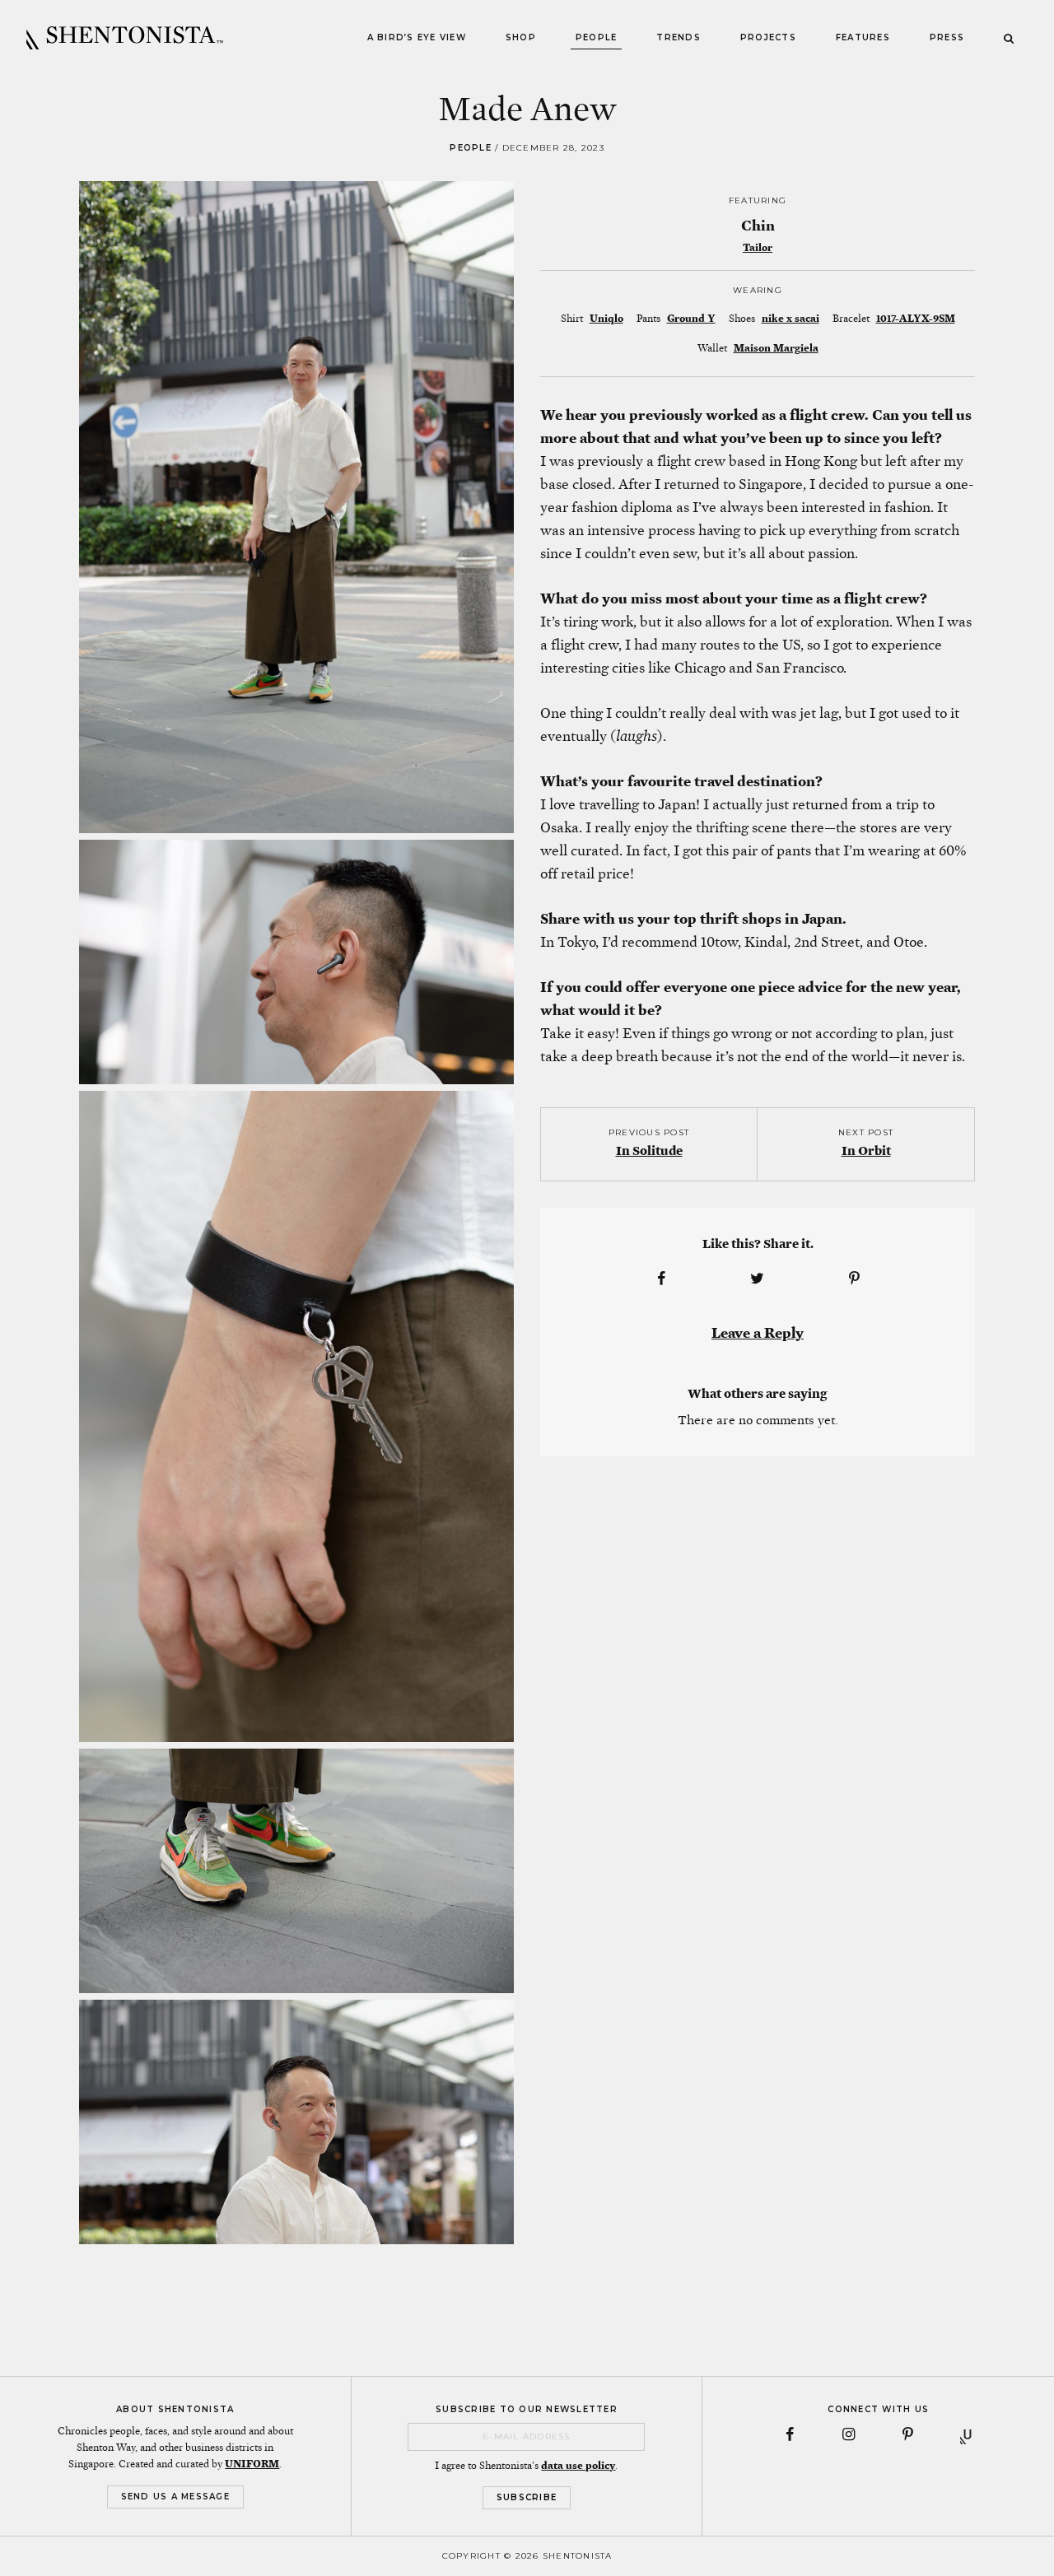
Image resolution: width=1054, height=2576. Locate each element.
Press (947, 37)
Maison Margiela (776, 348)
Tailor (758, 248)
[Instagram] (849, 2434)
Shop (521, 37)
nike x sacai (790, 319)
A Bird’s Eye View (417, 37)
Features (863, 37)
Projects (768, 37)
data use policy (578, 2466)
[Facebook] (790, 2434)
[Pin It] (854, 1279)
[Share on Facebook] (661, 1279)
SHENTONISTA (125, 38)
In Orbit (866, 1151)
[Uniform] (968, 2434)
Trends (679, 37)
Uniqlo (606, 319)
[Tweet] (758, 1279)
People (597, 37)
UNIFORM (252, 2464)
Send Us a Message (175, 2497)
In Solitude (649, 1151)
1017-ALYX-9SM (916, 319)
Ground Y (691, 319)
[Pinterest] (908, 2434)
